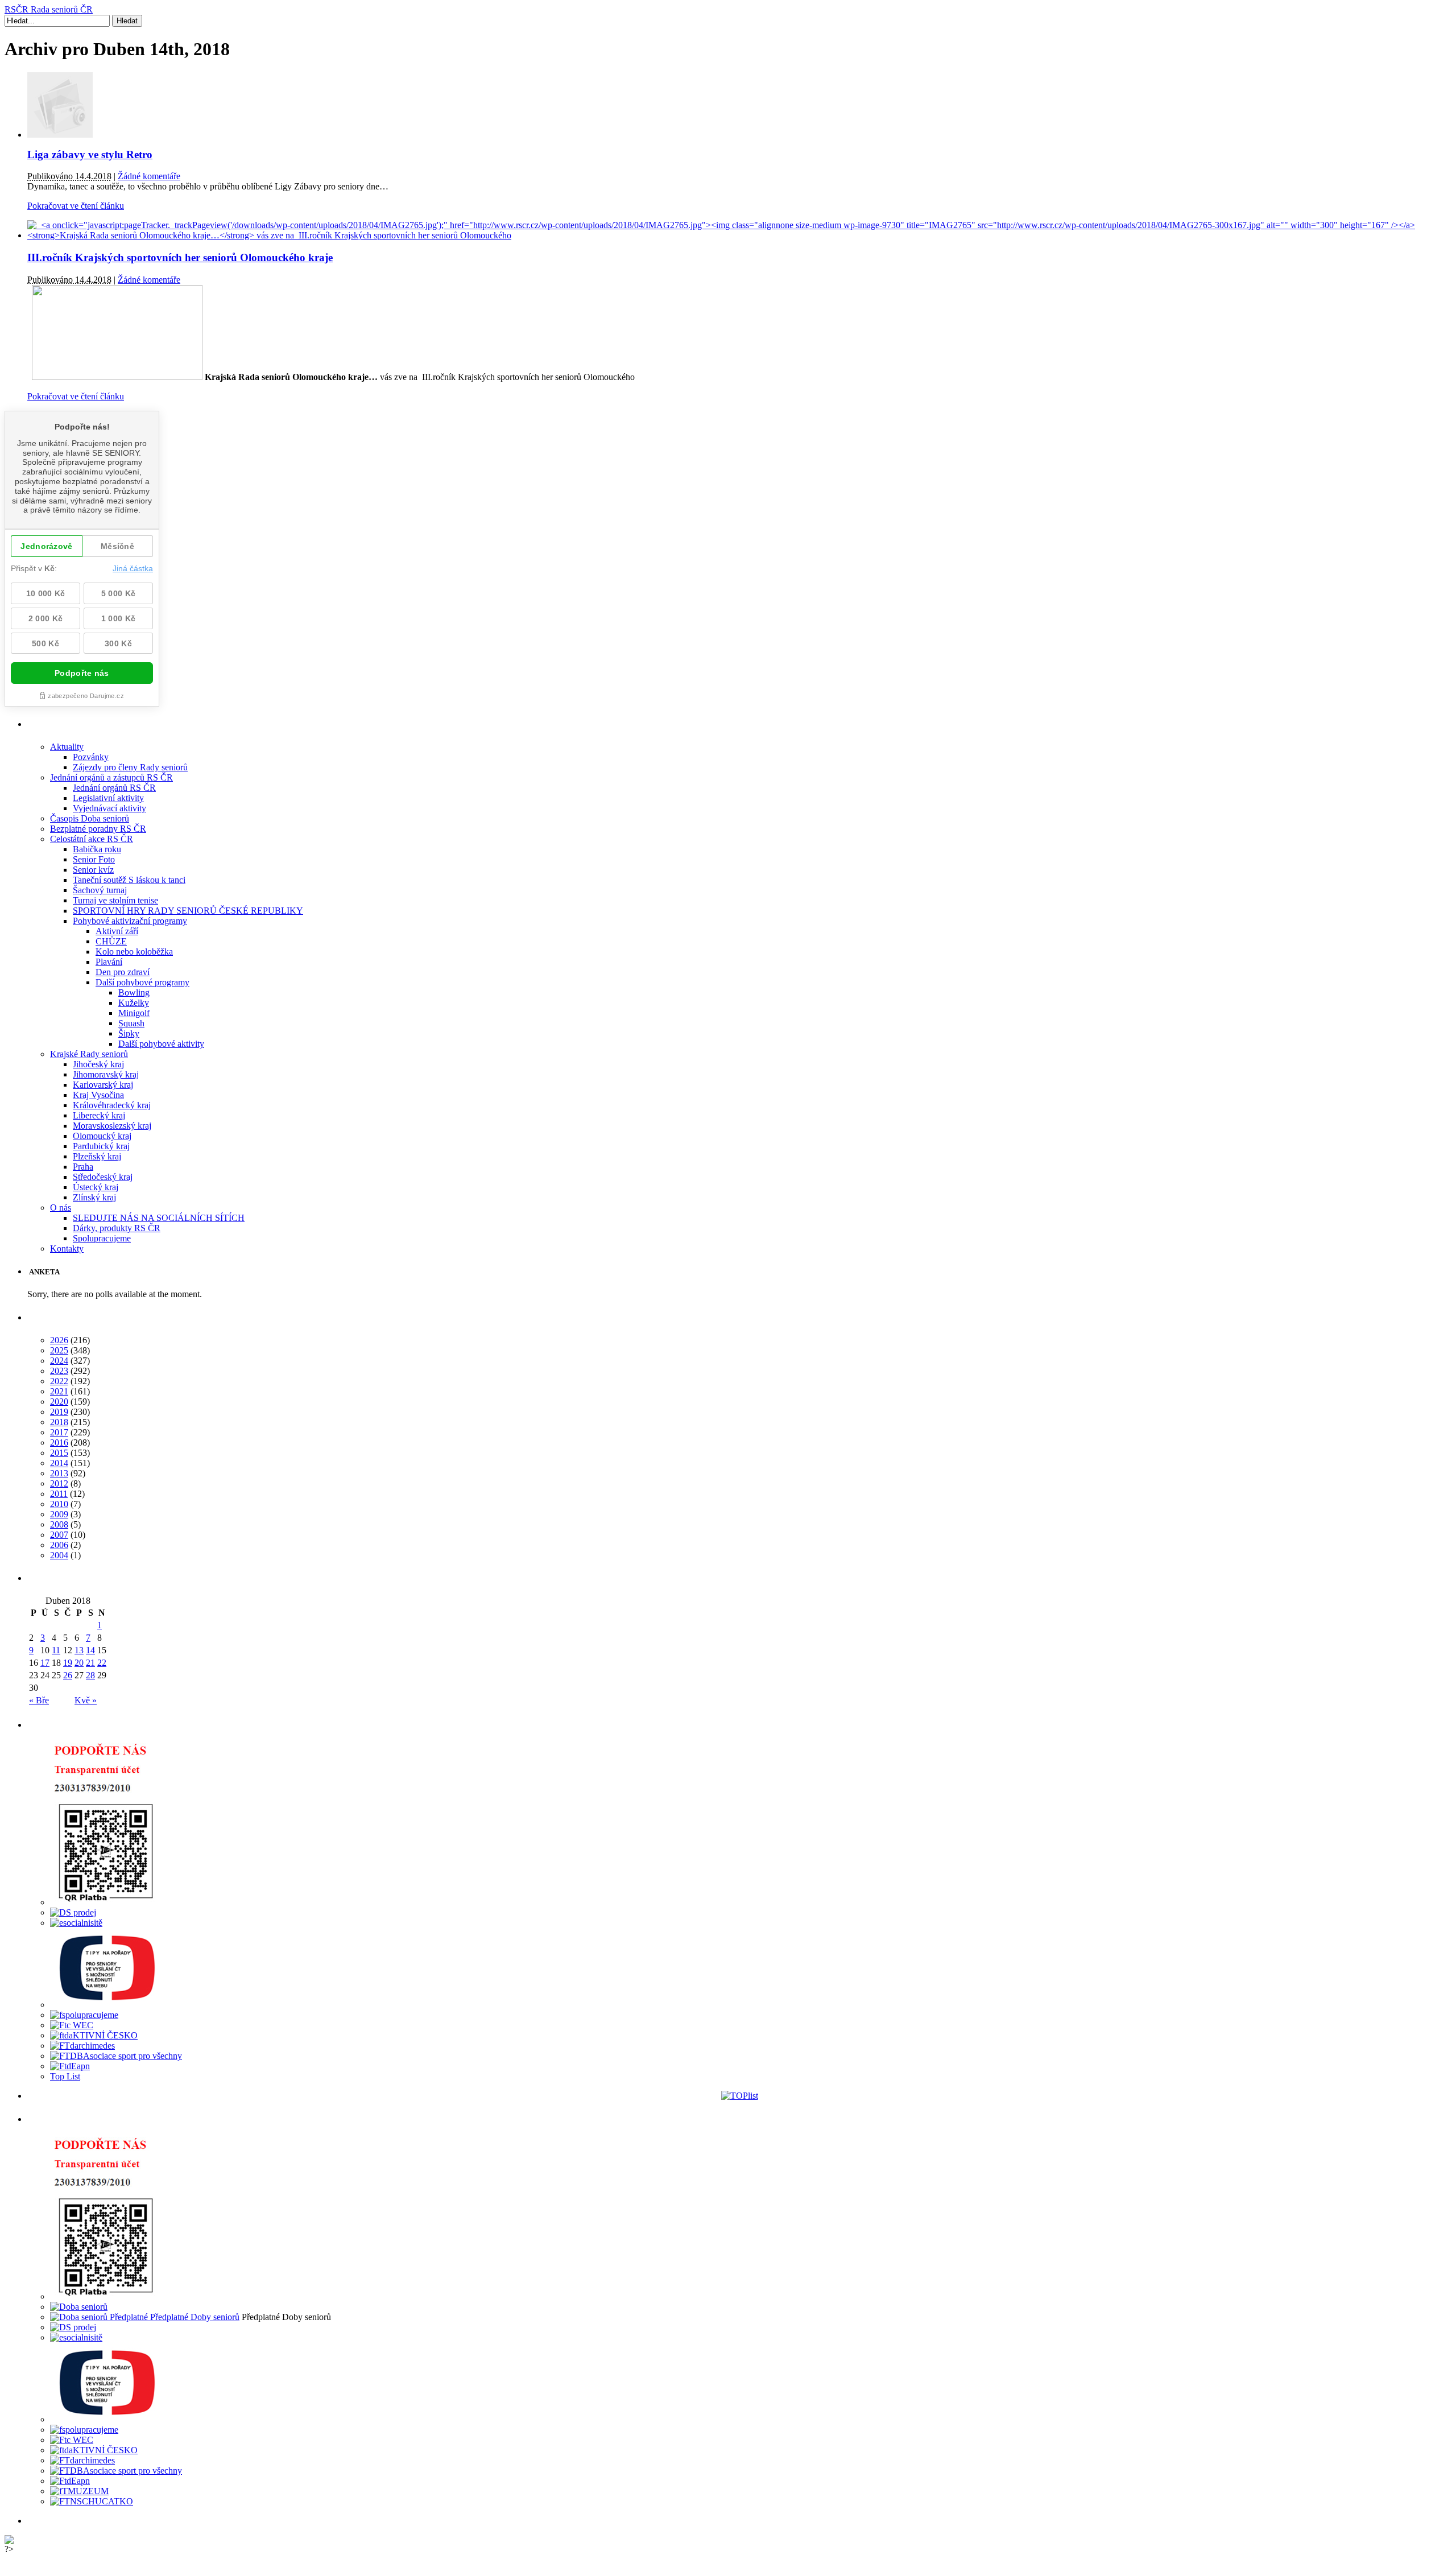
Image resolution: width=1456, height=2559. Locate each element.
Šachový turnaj (100, 890)
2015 (59, 1453)
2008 (59, 1524)
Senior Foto (94, 859)
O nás (61, 1208)
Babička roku (97, 849)
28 (90, 1675)
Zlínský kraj (94, 1197)
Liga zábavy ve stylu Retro (90, 154)
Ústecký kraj (96, 1187)
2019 (59, 1412)
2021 (59, 1391)
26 (68, 1675)
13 (79, 1650)
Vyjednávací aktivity (109, 808)
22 (102, 1663)
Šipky (129, 1033)
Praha (83, 1167)
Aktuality (67, 747)
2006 (59, 1545)
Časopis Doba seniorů (90, 818)
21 (90, 1663)
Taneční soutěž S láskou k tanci (129, 880)
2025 (59, 1350)
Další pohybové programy (142, 982)
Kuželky (134, 1003)
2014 (59, 1463)
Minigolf (134, 1013)
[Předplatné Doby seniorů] (145, 2317)
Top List (65, 2076)
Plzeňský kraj (97, 1156)
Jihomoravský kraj (106, 1074)
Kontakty (67, 1248)
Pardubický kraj (101, 1146)
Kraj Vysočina (98, 1095)
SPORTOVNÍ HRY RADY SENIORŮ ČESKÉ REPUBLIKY (188, 911)
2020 (59, 1402)
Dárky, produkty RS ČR (117, 1228)
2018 (59, 1422)
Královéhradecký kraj (112, 1105)
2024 (59, 1361)
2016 (59, 1442)
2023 (59, 1371)
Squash (131, 1023)
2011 (59, 1494)
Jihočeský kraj (98, 1064)
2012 (59, 1483)
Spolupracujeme (102, 1238)
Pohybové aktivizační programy (130, 921)
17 (45, 1663)
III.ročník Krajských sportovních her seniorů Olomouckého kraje (180, 257)
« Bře (39, 1700)
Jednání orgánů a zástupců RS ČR (111, 777)
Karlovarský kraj (103, 1085)
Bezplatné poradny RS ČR (98, 829)
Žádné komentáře (149, 176)
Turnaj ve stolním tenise (115, 900)
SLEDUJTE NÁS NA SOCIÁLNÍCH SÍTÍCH (159, 1218)
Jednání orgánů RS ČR (114, 788)
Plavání (109, 962)
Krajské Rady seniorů (89, 1054)
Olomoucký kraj (102, 1136)
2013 (59, 1473)
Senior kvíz (93, 870)
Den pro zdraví (123, 972)
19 (68, 1663)
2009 (59, 1514)
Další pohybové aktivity (161, 1044)
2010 (59, 1504)
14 (90, 1650)
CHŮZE (111, 941)
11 (56, 1650)
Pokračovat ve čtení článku (76, 206)
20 (79, 1663)
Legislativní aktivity (108, 798)
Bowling (134, 992)
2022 (59, 1381)
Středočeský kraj (103, 1177)
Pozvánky (91, 757)
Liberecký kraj (99, 1115)
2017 (59, 1432)
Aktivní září (117, 931)
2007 (59, 1535)
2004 (59, 1555)
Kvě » (86, 1700)
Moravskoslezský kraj (112, 1126)
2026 (59, 1340)
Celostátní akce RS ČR (92, 839)
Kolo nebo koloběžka (134, 952)
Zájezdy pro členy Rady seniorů (130, 767)
